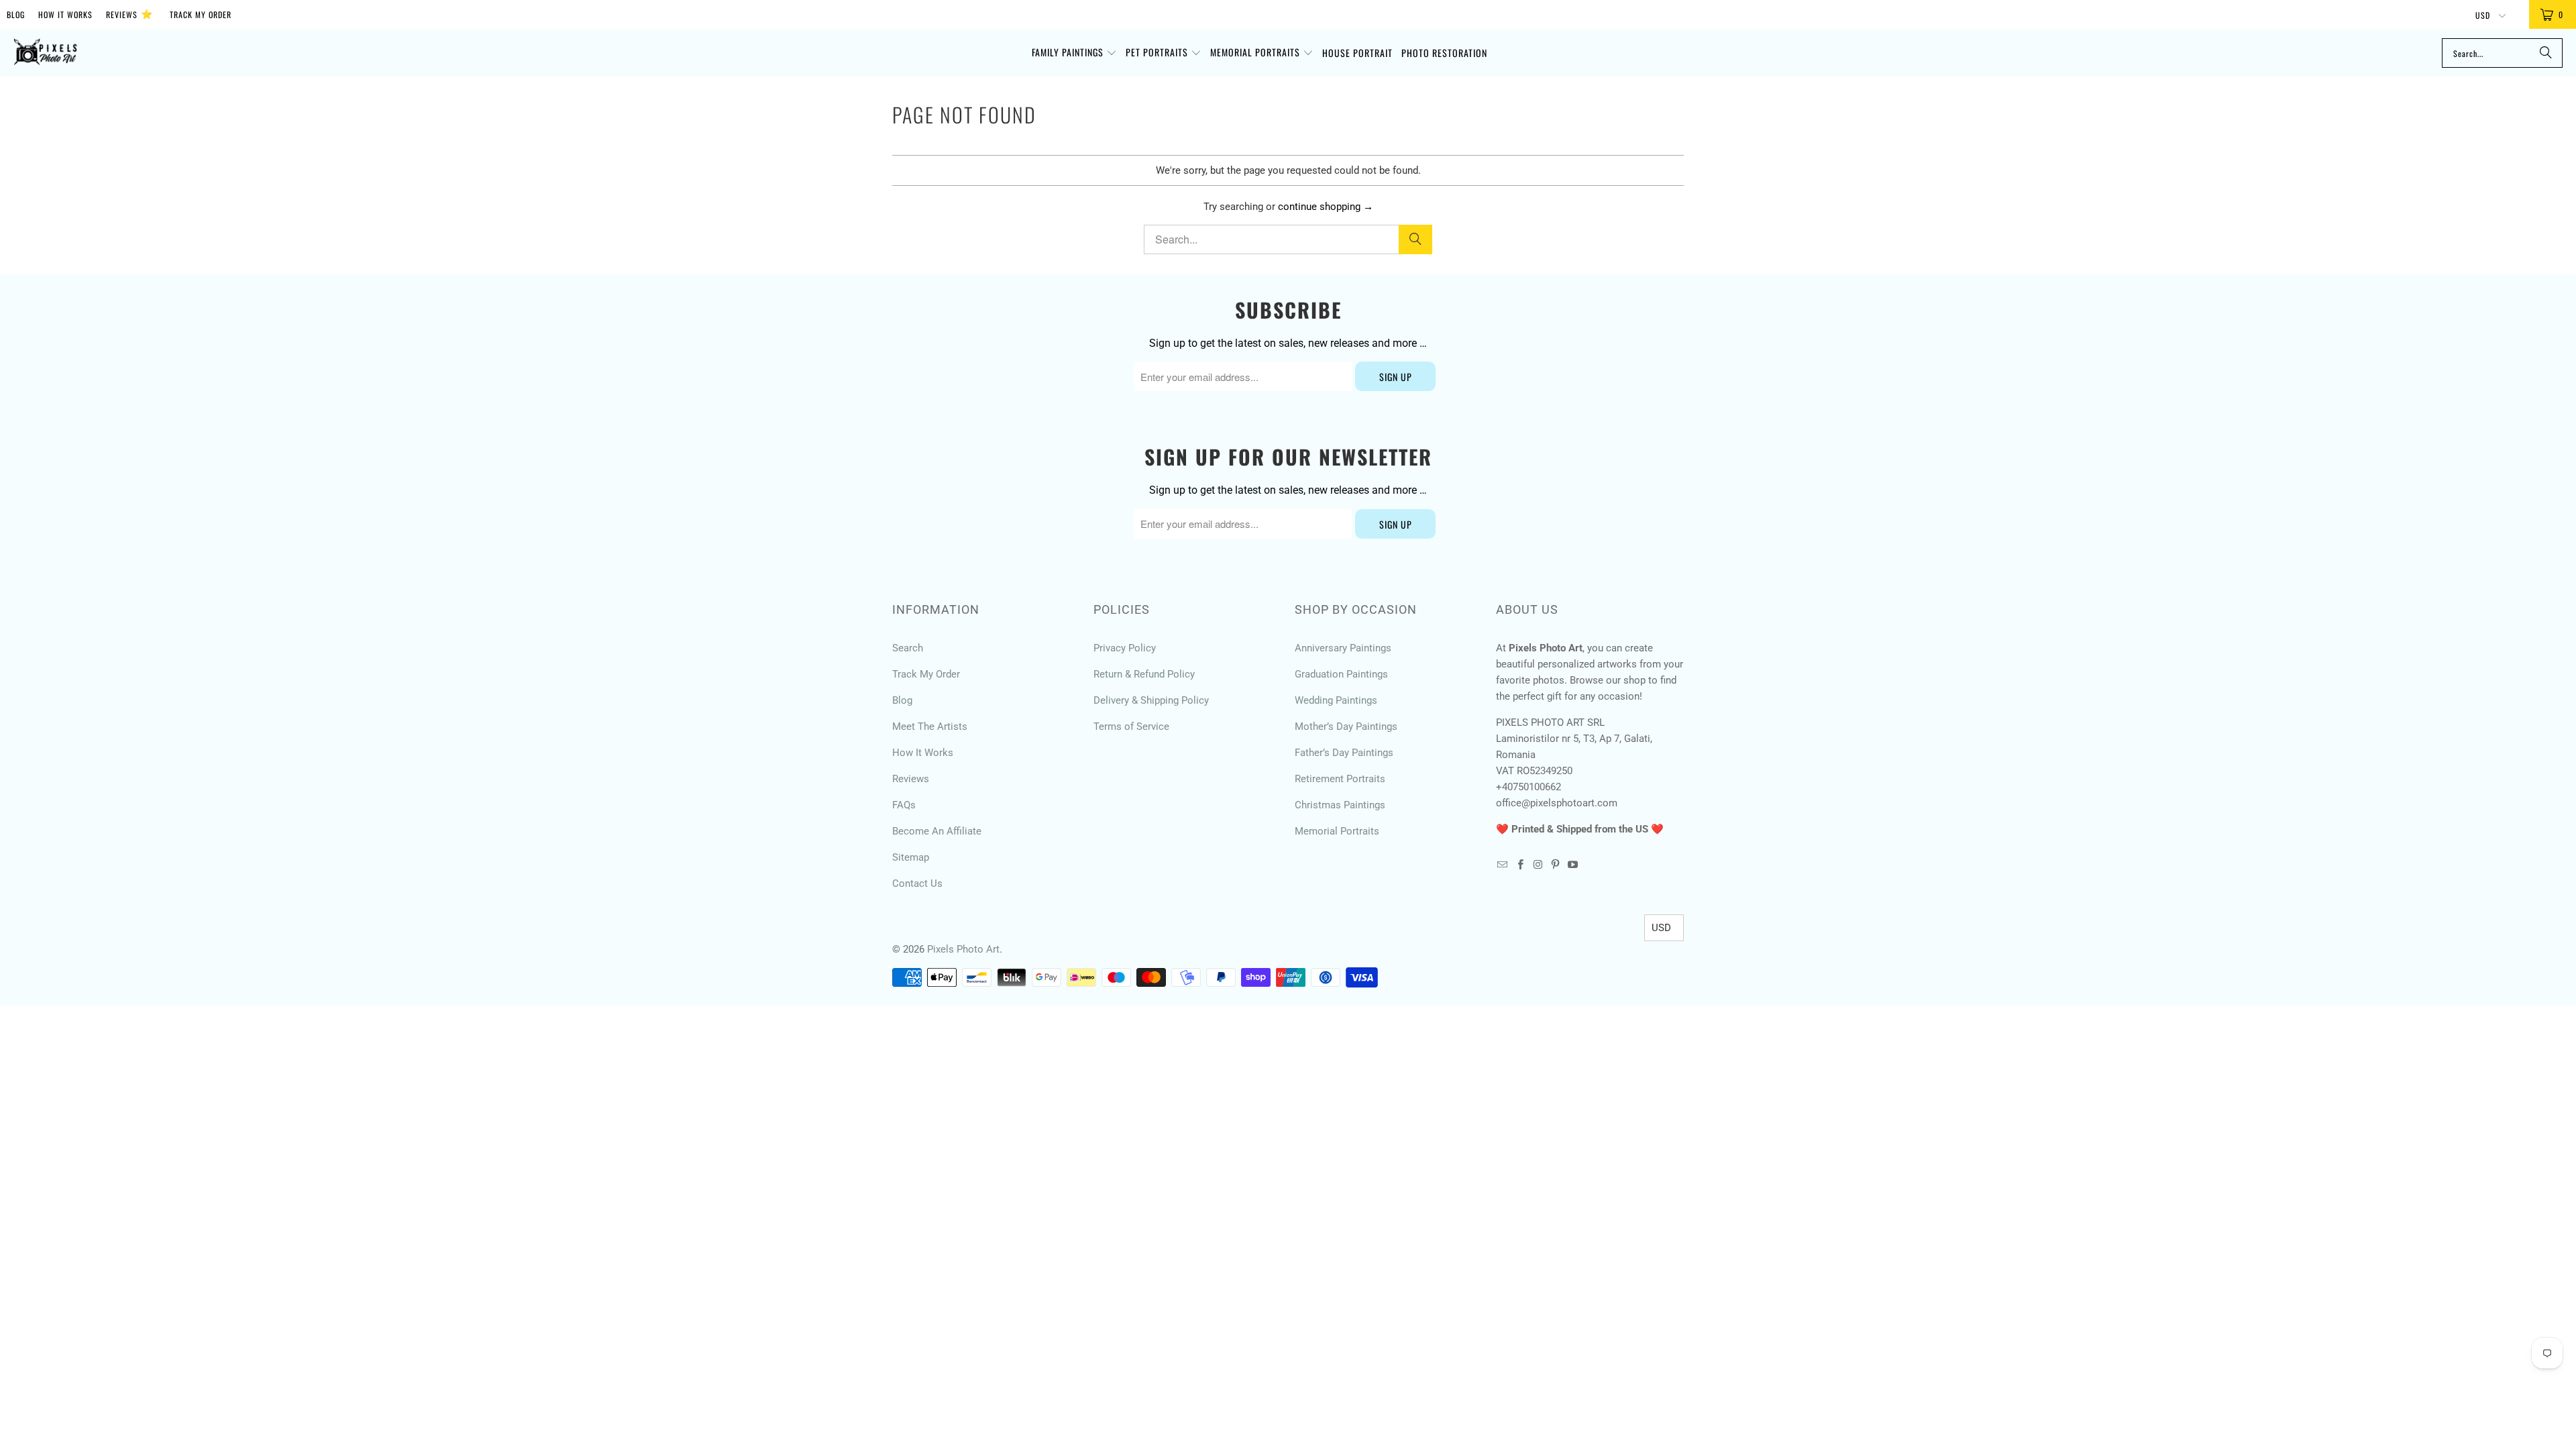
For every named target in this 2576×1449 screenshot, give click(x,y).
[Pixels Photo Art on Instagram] (1538, 865)
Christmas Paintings (1340, 805)
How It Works (65, 14)
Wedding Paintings (1336, 700)
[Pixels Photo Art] (45, 53)
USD (2484, 15)
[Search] (2546, 53)
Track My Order (201, 14)
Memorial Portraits (1337, 831)
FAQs (904, 805)
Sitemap (911, 857)
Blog (16, 14)
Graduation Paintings (1341, 674)
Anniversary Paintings (1343, 648)
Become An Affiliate (937, 831)
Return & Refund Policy (1144, 674)
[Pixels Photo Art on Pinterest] (1556, 865)
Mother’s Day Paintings (1346, 727)
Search (908, 648)
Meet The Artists (930, 727)
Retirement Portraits (1340, 779)
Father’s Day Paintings (1344, 753)
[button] (1074, 53)
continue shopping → (1326, 207)
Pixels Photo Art (963, 949)
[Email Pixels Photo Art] (1503, 865)
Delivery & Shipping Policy (1151, 700)
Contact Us (917, 883)
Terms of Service (1131, 727)
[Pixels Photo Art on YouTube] (1573, 865)
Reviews (129, 13)
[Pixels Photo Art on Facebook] (1520, 865)
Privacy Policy (1125, 648)
